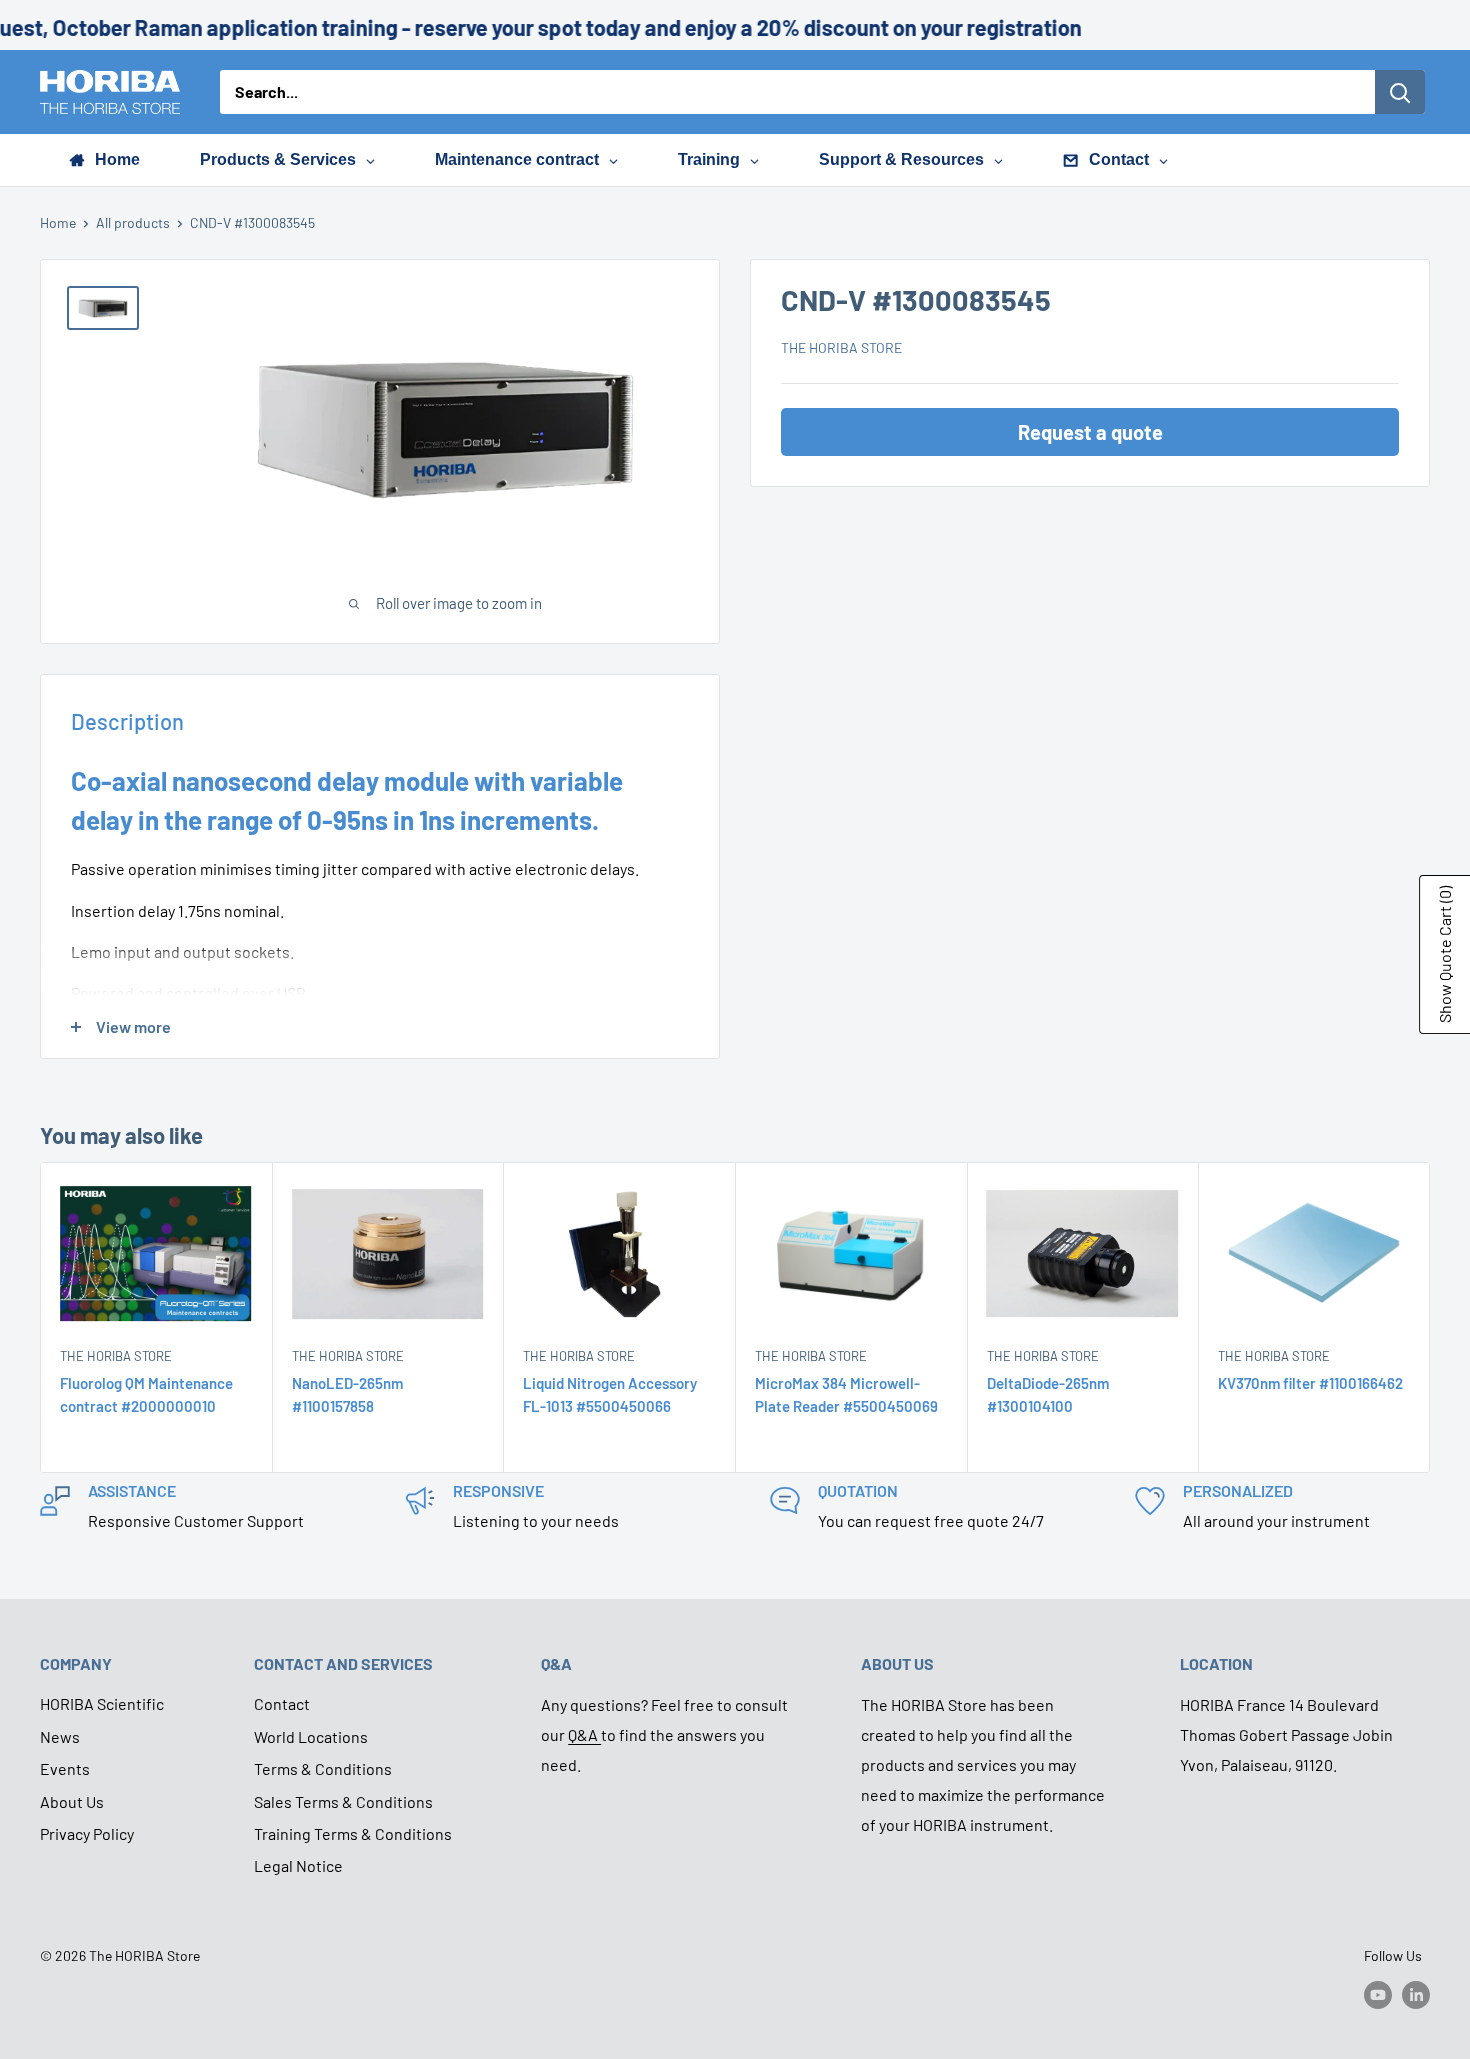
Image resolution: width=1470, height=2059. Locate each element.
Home (58, 222)
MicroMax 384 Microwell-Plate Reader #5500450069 (846, 1394)
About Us (72, 1801)
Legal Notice (298, 1865)
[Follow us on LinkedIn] (1416, 1994)
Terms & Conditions (323, 1768)
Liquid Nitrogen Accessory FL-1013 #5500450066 (610, 1394)
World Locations (311, 1736)
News (60, 1736)
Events (65, 1768)
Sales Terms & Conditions (343, 1801)
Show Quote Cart (1444, 954)
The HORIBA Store (841, 347)
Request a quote (1090, 432)
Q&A (584, 1734)
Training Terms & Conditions (353, 1833)
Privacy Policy (87, 1833)
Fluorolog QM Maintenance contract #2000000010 (146, 1394)
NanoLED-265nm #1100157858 (347, 1394)
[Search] (1400, 92)
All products (133, 222)
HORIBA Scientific (102, 1703)
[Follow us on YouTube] (1378, 1994)
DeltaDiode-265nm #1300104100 (1048, 1394)
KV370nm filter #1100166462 (1310, 1383)
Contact (282, 1703)
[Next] (1430, 1317)
